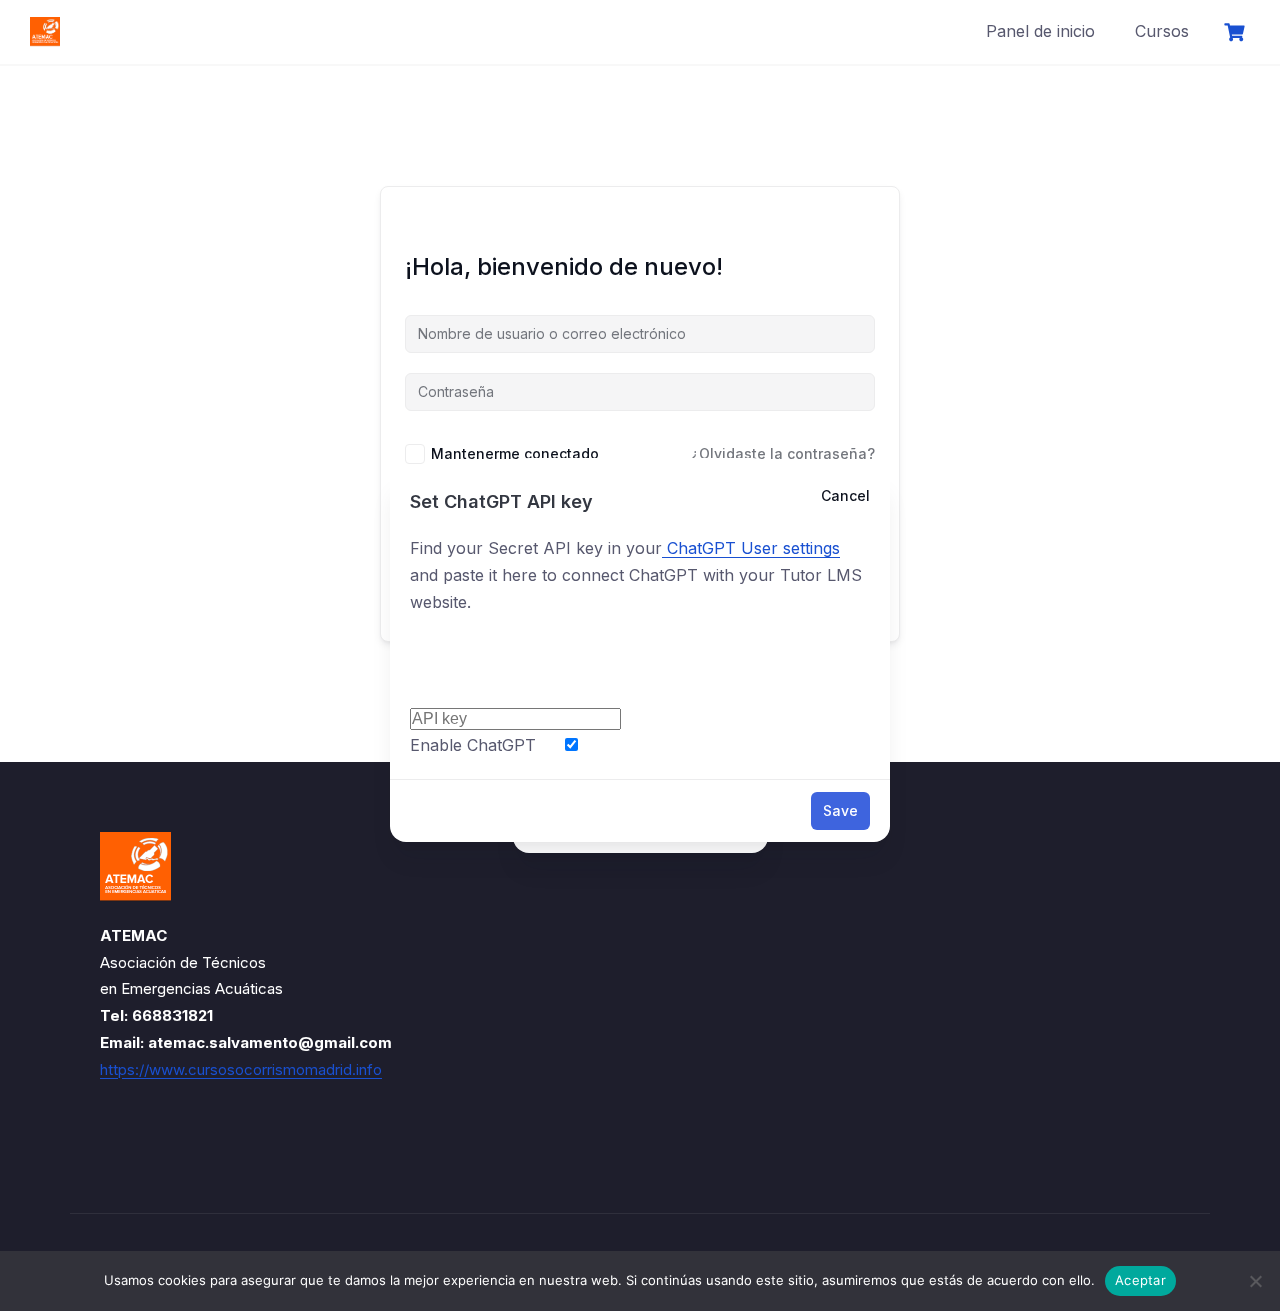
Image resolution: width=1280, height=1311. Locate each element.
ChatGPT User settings (751, 548)
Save (840, 810)
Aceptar (1140, 1280)
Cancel (845, 495)
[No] (1255, 1281)
